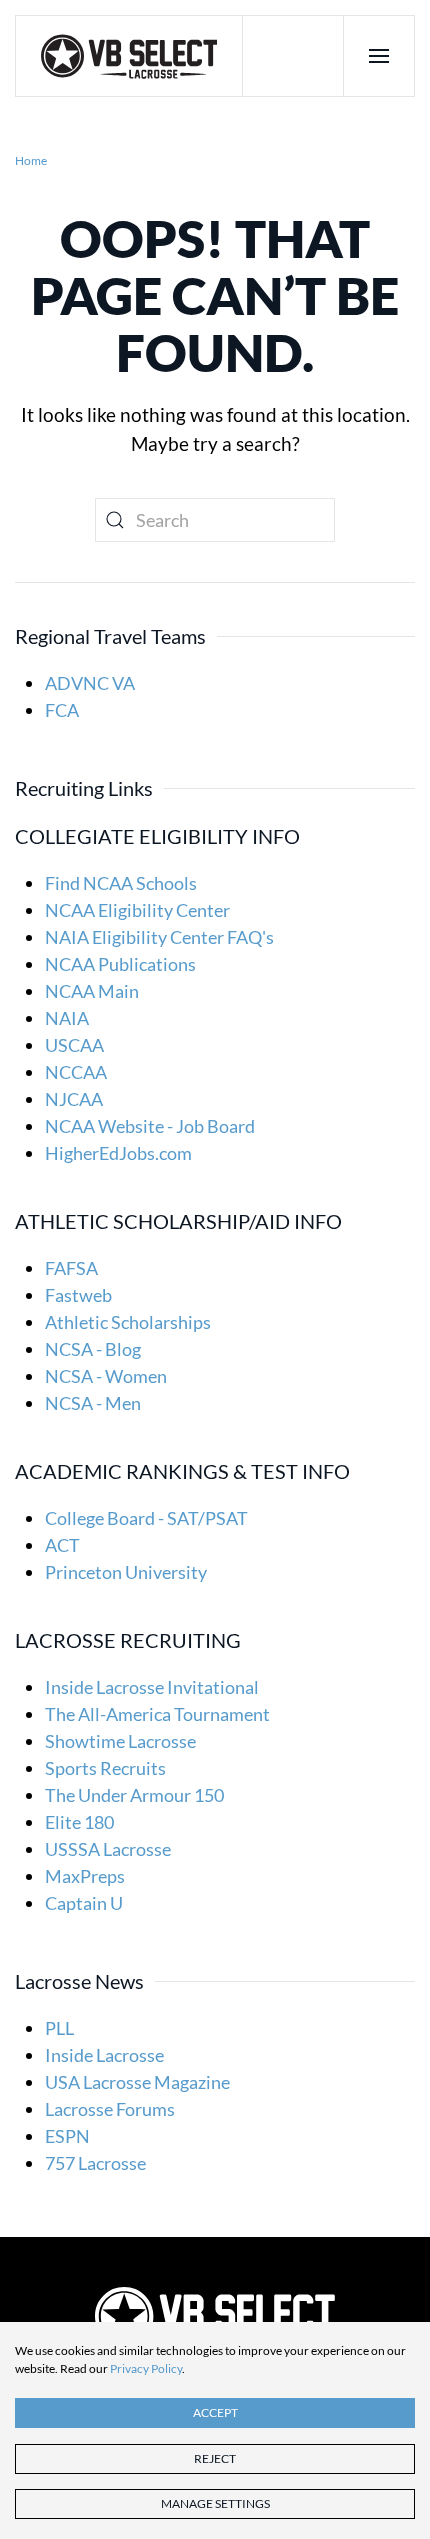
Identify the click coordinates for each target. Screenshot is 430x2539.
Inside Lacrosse (104, 2055)
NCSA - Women (106, 1376)
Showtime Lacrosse (120, 1741)
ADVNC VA (90, 683)
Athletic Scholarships (128, 1322)
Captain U (84, 1903)
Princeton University (126, 1572)
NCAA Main (92, 991)
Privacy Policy (146, 2368)
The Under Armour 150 (134, 1795)
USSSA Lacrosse (108, 1849)
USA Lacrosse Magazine (137, 2082)
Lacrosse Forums (110, 2109)
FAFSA (71, 1268)
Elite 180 (79, 1822)
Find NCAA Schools (121, 883)
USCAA (74, 1045)
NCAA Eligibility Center (137, 910)
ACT (62, 1545)
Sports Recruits (105, 1768)
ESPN (67, 2136)
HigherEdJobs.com (118, 1153)
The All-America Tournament (157, 1714)
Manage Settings (215, 2503)
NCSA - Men (93, 1403)
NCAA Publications (120, 964)
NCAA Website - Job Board (150, 1126)
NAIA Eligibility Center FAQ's (159, 937)
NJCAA (74, 1099)
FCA (62, 710)
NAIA (67, 1018)
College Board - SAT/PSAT (146, 1518)
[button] (379, 56)
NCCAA (76, 1072)
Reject (215, 2458)
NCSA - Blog (93, 1349)
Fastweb (78, 1295)
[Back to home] (129, 56)
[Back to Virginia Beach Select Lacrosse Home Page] (215, 2315)
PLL (59, 2028)
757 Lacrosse (95, 2163)
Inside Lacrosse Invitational (152, 1687)
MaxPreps (85, 1876)
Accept (215, 2412)
